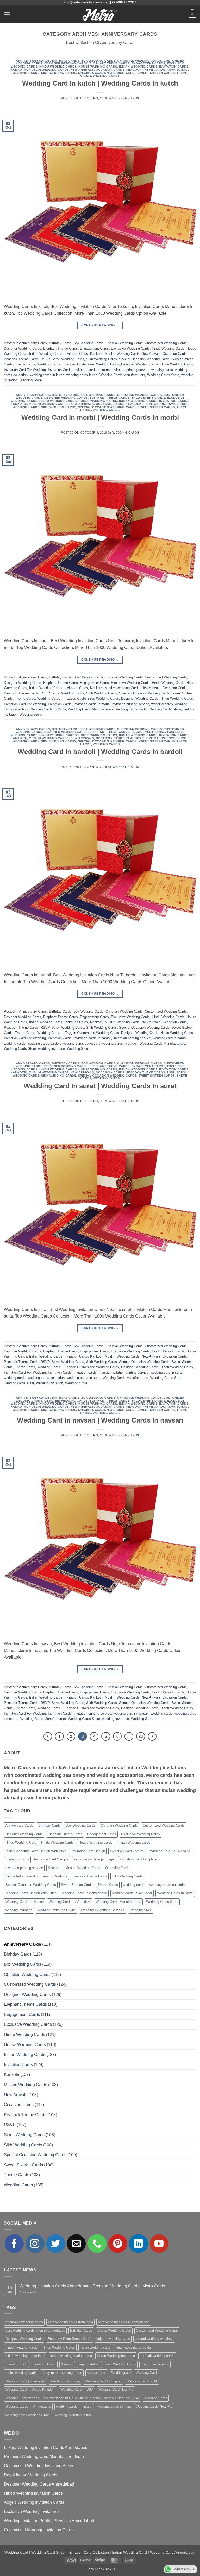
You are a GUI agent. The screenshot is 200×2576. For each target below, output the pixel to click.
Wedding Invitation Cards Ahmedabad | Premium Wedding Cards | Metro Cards (92, 2286)
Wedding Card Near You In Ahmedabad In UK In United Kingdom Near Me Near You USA (72, 2398)
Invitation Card (16, 2364)
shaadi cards (97, 2373)
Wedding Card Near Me (116, 2390)
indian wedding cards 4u (133, 2347)
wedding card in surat (167, 1372)
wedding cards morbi (131, 709)
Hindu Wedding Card (21, 1842)
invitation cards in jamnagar (94, 1859)
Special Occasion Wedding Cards (107, 73)
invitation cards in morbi (92, 704)
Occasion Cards (110, 70)
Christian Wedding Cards (139, 61)
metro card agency (155, 2364)
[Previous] (48, 1736)
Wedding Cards (106, 76)
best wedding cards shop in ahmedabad (35, 2331)
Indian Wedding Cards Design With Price (36, 1851)
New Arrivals (82, 70)
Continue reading (100, 325)
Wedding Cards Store (163, 375)
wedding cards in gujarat (74, 2406)
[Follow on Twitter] (56, 2244)
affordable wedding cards (24, 2322)
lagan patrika (88, 2364)
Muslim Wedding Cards (49, 70)
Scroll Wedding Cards (68, 359)
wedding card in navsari (131, 1713)
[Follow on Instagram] (35, 2244)
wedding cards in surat (84, 1378)
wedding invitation (51, 1049)
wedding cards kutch (82, 375)
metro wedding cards (21, 2373)
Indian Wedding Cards (138, 67)
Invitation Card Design (88, 1851)
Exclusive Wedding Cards (130, 348)
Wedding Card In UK (142, 2381)
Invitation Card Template (138, 1859)
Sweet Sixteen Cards (157, 73)
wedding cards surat (19, 1383)
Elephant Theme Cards (110, 63)
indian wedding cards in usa (71, 2356)
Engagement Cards (148, 63)
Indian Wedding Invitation (116, 2356)
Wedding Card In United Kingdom (30, 2390)
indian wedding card (95, 2347)
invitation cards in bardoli (92, 1038)
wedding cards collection (81, 1043)
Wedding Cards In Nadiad (25, 1902)
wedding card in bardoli (170, 1038)
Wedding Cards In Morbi (48, 709)
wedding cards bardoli (44, 1043)
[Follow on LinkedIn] (138, 2244)
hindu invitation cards (21, 2347)
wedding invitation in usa (73, 2415)
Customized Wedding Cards (166, 343)
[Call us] (97, 2244)
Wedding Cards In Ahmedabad (84, 1893)
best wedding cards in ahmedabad (124, 2322)
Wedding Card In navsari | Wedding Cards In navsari (100, 1420)
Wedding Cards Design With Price (31, 1893)
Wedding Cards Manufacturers (122, 375)
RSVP (171, 70)
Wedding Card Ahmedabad (25, 2381)
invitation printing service (130, 370)
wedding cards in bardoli (119, 1043)
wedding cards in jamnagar (132, 1893)
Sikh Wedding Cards (59, 73)
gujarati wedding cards (113, 2339)
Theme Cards (25, 364)
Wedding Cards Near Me (154, 2406)
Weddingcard (121, 2373)
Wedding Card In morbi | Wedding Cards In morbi (100, 417)
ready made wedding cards (62, 2373)
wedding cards (162, 370)
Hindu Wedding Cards (58, 67)
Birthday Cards (66, 61)
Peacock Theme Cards (146, 70)
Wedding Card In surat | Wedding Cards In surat (100, 1086)
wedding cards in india (114, 2406)
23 (141, 1736)
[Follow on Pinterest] (118, 2244)
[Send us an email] (76, 2244)
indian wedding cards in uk (25, 2356)
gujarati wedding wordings (154, 2339)
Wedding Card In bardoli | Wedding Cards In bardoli (100, 752)
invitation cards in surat (91, 1372)
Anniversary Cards (33, 61)
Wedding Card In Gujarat (103, 2381)
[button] (7, 14)
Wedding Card (146, 2373)
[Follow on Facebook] (14, 2244)
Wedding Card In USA (77, 2390)
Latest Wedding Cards (119, 2364)
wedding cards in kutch (47, 375)
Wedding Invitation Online (57, 1910)
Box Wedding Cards (98, 61)
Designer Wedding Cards (66, 63)
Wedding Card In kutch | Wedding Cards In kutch (100, 83)
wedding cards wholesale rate (28, 2415)
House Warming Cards (98, 67)
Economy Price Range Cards (70, 2339)
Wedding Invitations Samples (103, 1910)
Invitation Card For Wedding (25, 370)
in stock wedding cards (157, 2356)
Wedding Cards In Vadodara (70, 1902)
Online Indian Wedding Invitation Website (36, 1876)
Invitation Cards (174, 67)
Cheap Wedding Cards (114, 2331)
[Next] (152, 1736)
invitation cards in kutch (92, 370)
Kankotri (19, 70)
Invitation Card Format (127, 1851)
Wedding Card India (65, 2381)
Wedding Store (31, 380)
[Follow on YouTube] (159, 2244)
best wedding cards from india (70, 2322)
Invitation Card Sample (51, 1859)
